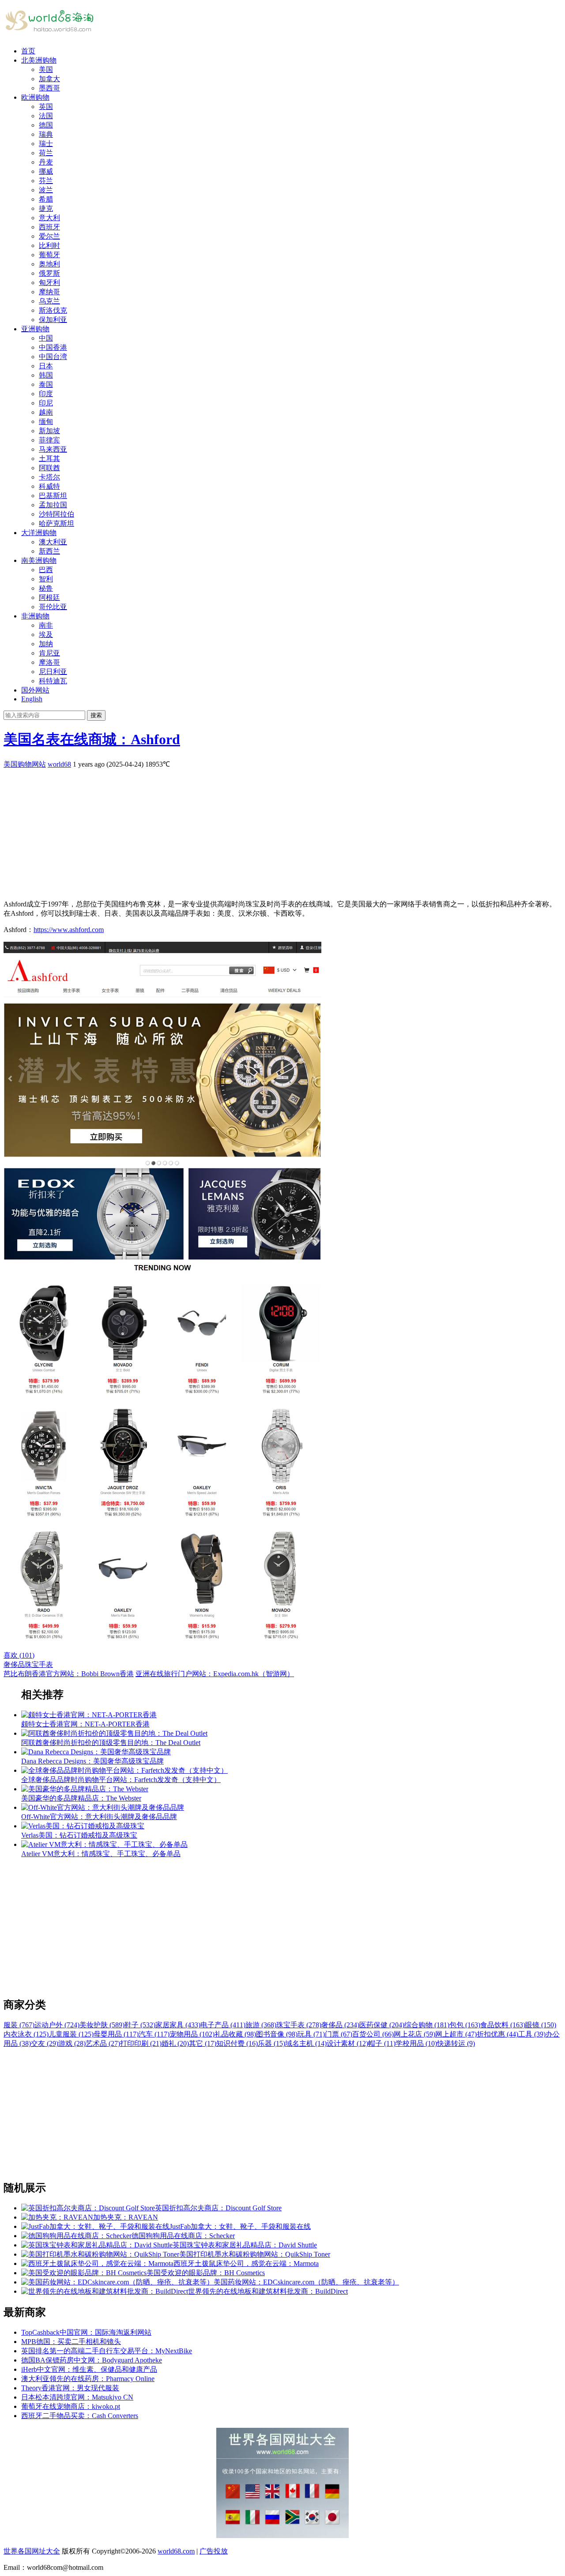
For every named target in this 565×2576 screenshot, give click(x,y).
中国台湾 (53, 357)
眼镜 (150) (541, 2025)
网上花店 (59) (414, 2034)
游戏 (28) (72, 2043)
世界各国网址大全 (32, 2551)
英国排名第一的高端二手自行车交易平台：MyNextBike (107, 2351)
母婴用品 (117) (116, 2034)
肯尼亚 (49, 653)
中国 (46, 338)
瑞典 (46, 134)
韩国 (46, 375)
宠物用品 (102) (192, 2034)
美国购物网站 (25, 764)
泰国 (46, 384)
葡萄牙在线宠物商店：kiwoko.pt (71, 2406)
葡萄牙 (49, 255)
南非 (46, 625)
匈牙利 (49, 283)
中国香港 (53, 347)
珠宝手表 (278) (299, 2025)
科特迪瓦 (53, 681)
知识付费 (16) (237, 2043)
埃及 (46, 635)
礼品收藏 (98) (235, 2034)
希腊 (46, 199)
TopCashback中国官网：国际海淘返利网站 (86, 2332)
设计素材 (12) (347, 2043)
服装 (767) (19, 2025)
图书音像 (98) (277, 2034)
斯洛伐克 (53, 310)
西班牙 (49, 227)
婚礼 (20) (175, 2043)
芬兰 (46, 181)
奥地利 (49, 264)
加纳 (46, 644)
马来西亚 (53, 449)
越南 (46, 412)
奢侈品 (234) (340, 2025)
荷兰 (46, 153)
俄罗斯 (49, 273)
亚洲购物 (35, 329)
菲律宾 (49, 440)
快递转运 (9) (456, 2043)
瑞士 (46, 144)
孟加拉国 (53, 505)
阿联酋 (49, 468)
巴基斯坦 (53, 496)
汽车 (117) (154, 2034)
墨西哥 (49, 88)
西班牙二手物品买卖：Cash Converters (80, 2416)
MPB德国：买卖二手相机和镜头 (71, 2342)
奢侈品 (14, 1664)
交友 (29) (45, 2043)
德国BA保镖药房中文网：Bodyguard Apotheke (92, 2360)
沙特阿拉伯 (56, 514)
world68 (59, 764)
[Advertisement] (268, 831)
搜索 (96, 715)
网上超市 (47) (456, 2034)
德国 (46, 125)
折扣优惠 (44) (497, 2034)
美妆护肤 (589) (102, 2025)
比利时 (49, 245)
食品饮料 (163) (503, 2025)
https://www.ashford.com (69, 930)
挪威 (46, 171)
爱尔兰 (49, 236)
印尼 (46, 403)
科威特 (49, 486)
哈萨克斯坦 (56, 523)
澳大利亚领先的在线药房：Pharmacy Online (88, 2379)
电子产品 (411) (223, 2025)
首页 (28, 51)
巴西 (46, 570)
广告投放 (214, 2551)
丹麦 (46, 162)
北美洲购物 (39, 60)
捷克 (46, 208)
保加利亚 (53, 320)
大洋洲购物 (39, 533)
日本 (46, 366)
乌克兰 (49, 301)
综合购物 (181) (427, 2025)
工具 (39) (532, 2034)
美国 (46, 69)
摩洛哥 (49, 662)
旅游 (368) (261, 2025)
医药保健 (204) (382, 2025)
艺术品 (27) (103, 2043)
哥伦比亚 (53, 607)
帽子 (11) (382, 2043)
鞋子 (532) (140, 2025)
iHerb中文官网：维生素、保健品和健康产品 (89, 2369)
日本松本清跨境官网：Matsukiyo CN (77, 2397)
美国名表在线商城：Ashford (92, 739)
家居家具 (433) (178, 2025)
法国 (46, 116)
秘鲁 (46, 588)
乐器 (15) (271, 2043)
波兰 (46, 190)
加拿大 (49, 79)
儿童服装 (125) (71, 2034)
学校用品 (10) (416, 2043)
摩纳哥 (49, 292)
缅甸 (46, 421)
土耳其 (49, 459)
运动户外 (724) (57, 2025)
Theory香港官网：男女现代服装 (70, 2388)
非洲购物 (35, 616)
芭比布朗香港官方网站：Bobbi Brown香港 (69, 1674)
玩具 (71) (311, 2034)
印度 (46, 394)
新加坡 (49, 431)
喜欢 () (19, 1655)
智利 (46, 579)
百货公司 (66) (373, 2034)
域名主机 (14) (306, 2043)
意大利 (49, 218)
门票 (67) (339, 2034)
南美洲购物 (39, 560)
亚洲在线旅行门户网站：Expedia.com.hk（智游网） (215, 1674)
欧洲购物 (35, 97)
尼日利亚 (53, 672)
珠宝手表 (39, 1664)
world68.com (176, 2551)
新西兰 (49, 551)
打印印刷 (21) (141, 2043)
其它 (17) (203, 2043)
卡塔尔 (49, 477)
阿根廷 (49, 597)
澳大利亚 (53, 542)
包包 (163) (465, 2025)
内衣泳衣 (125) (26, 2034)
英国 (46, 107)
